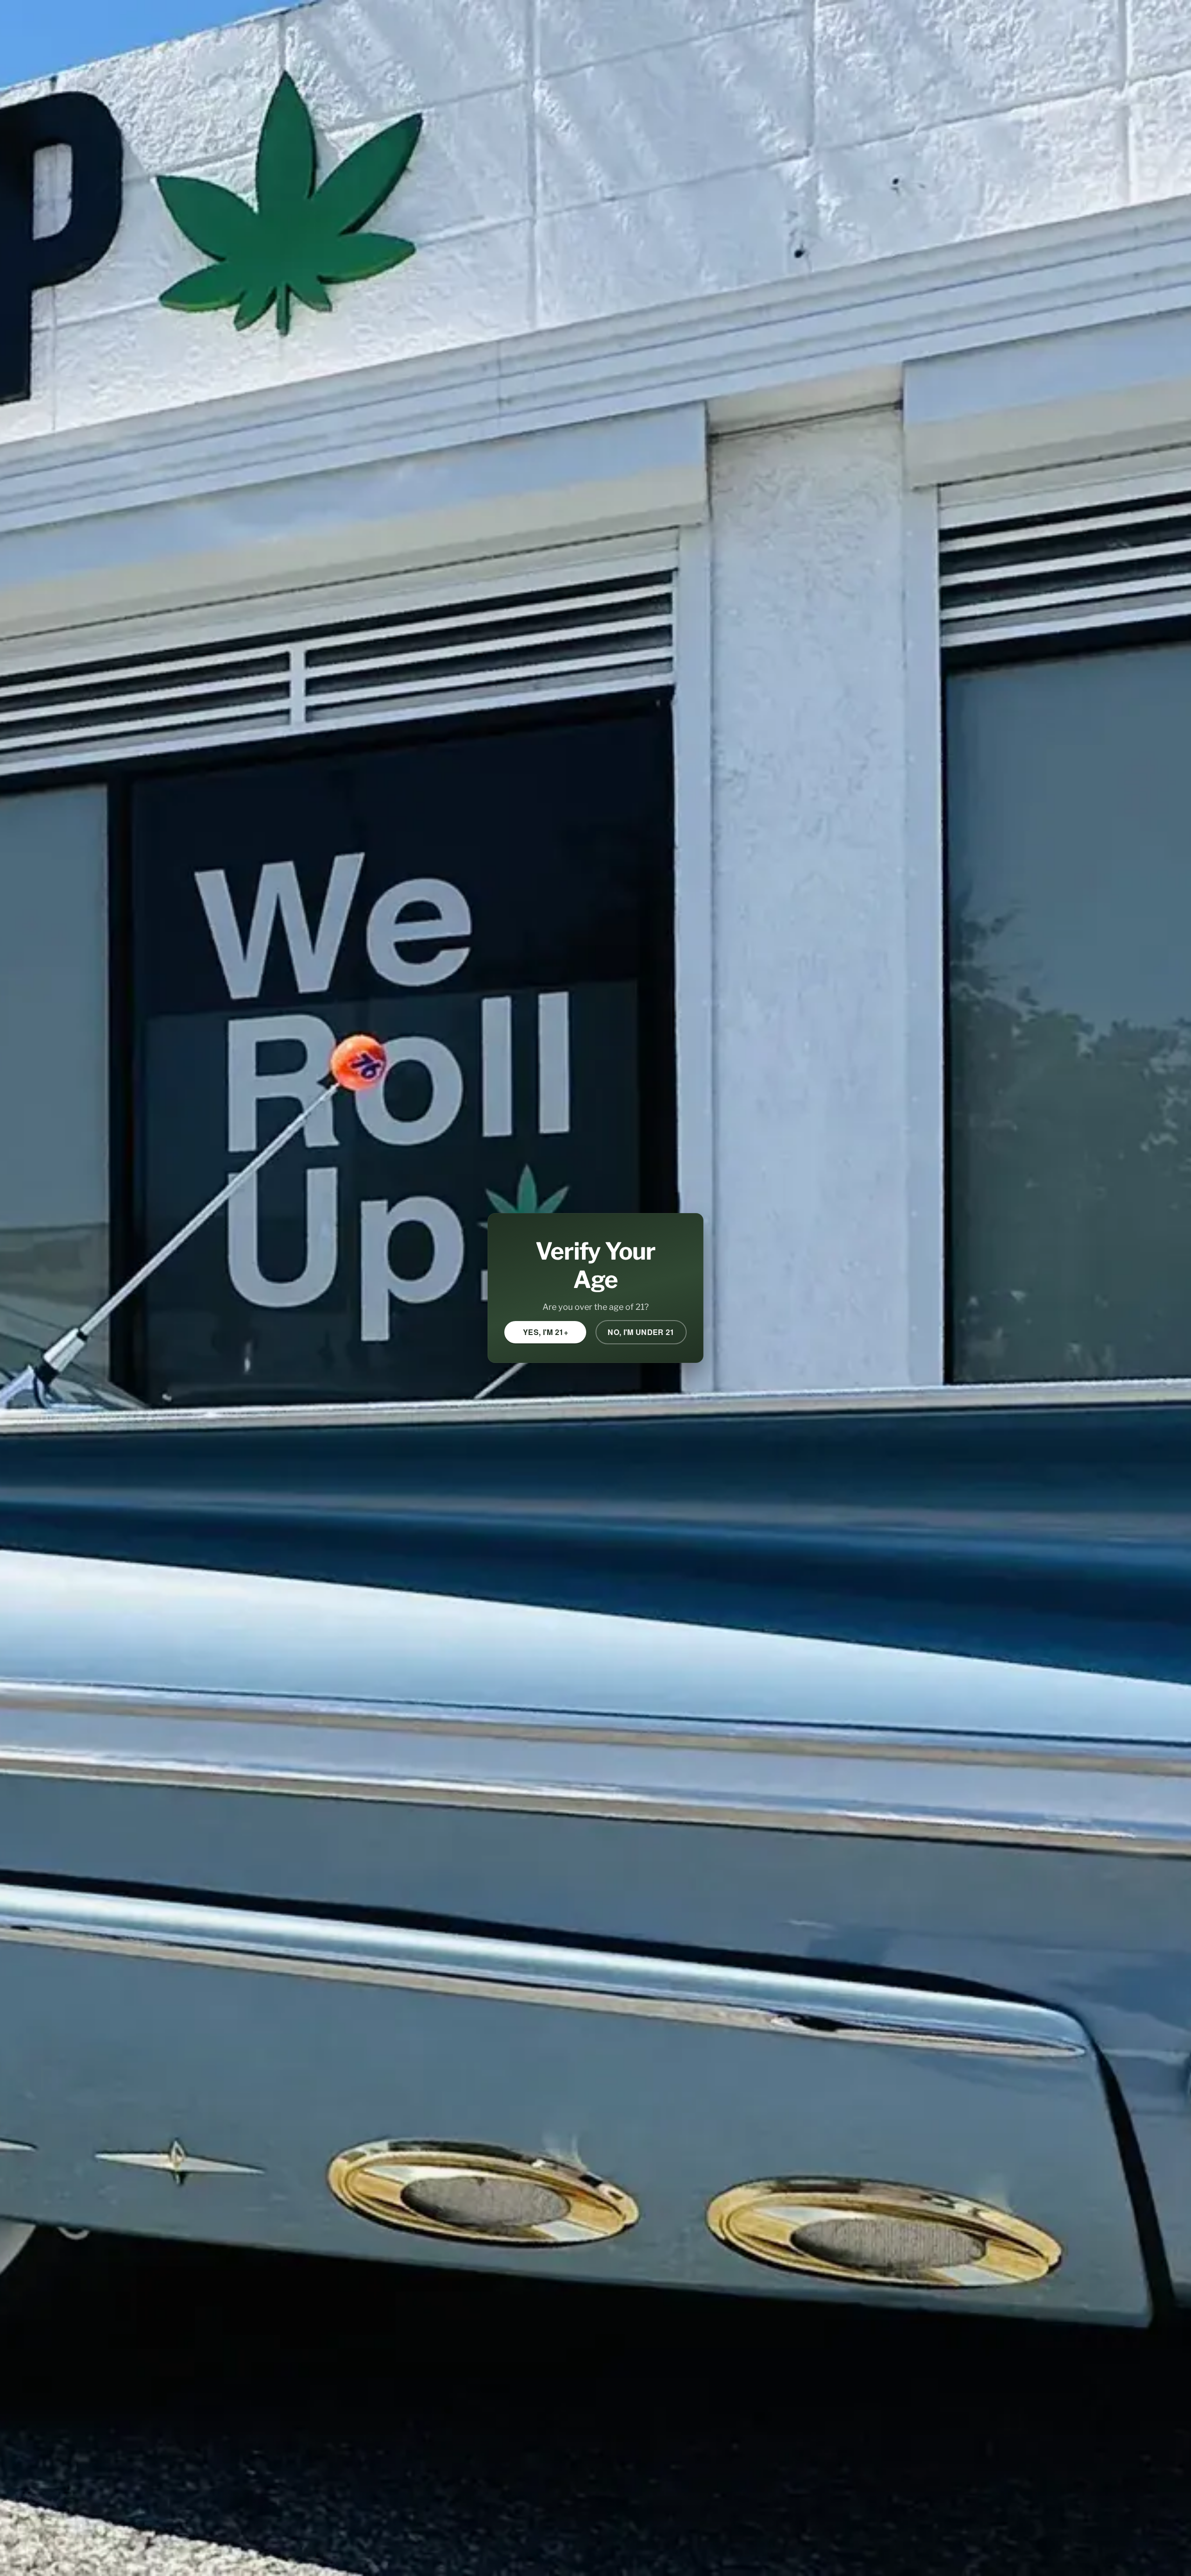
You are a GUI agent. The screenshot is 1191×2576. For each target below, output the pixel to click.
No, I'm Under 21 (641, 1332)
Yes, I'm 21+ (545, 1332)
